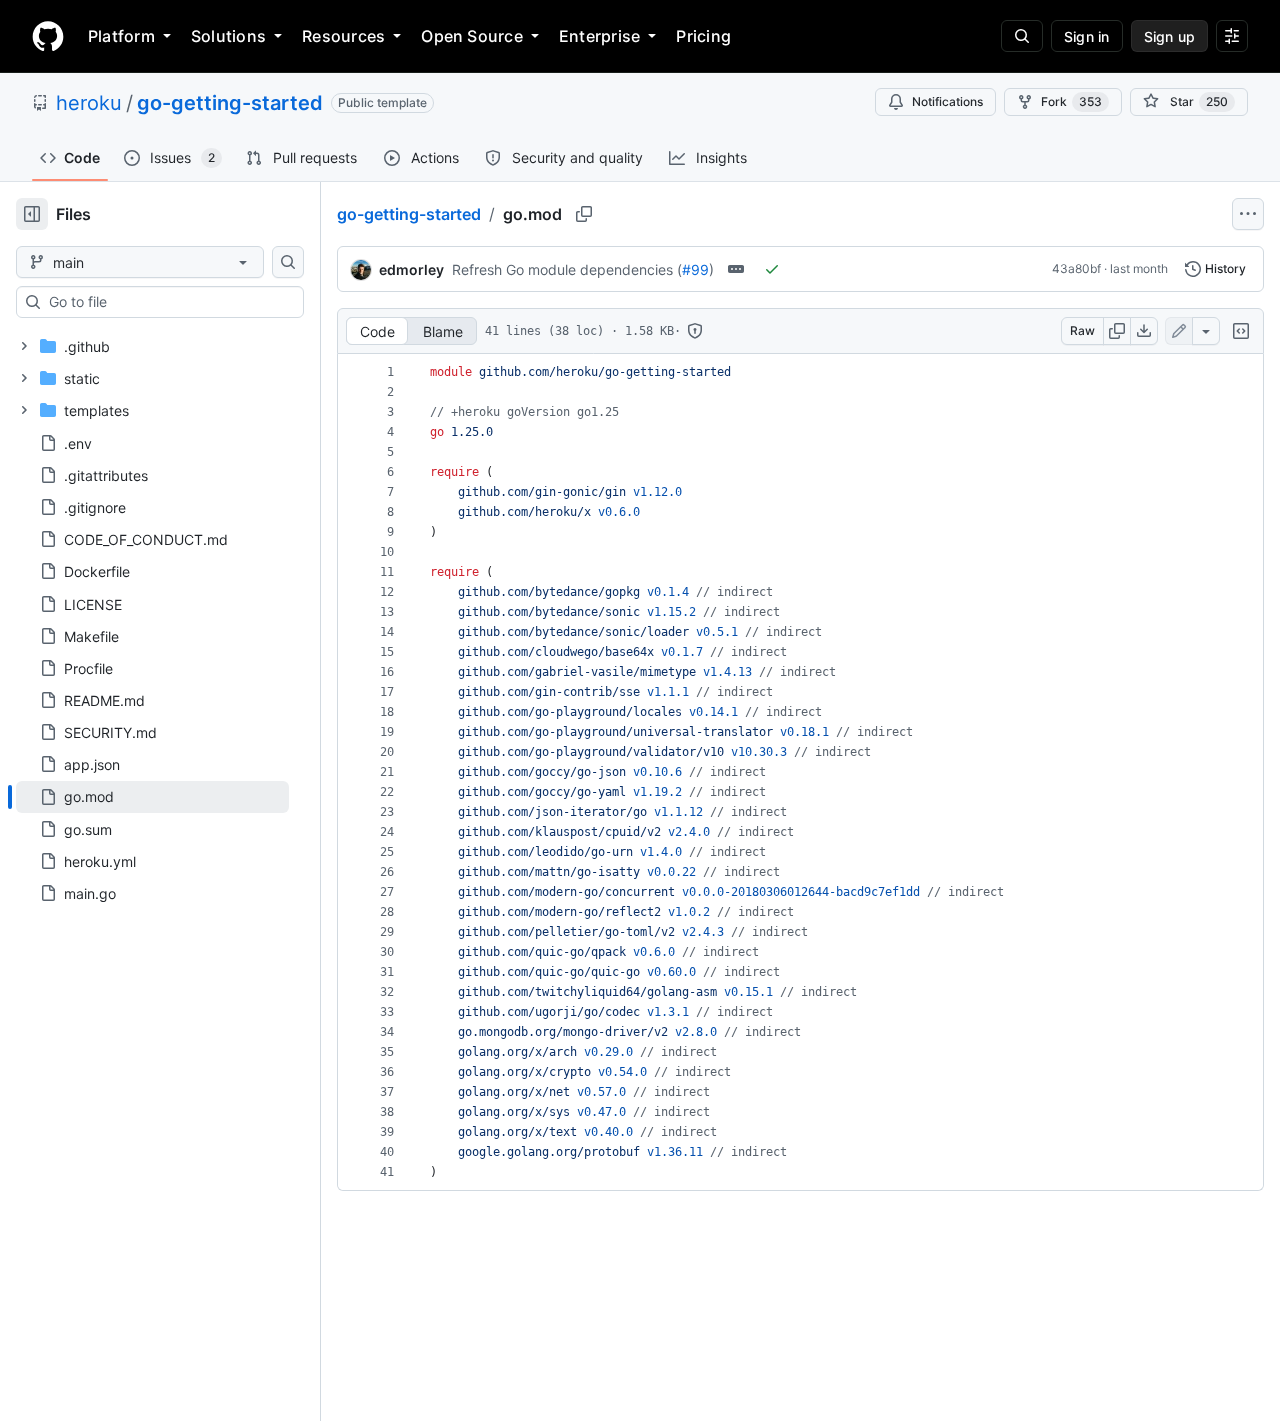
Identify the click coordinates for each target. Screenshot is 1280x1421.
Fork (1071, 101)
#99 (695, 269)
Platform (121, 36)
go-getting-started (230, 103)
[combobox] (168, 302)
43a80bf (1076, 268)
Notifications (947, 101)
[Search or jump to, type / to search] (1022, 36)
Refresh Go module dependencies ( (567, 269)
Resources (343, 36)
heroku (89, 103)
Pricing (703, 36)
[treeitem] (152, 797)
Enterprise (599, 36)
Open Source (472, 36)
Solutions (228, 36)
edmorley (411, 269)
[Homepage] (48, 36)
